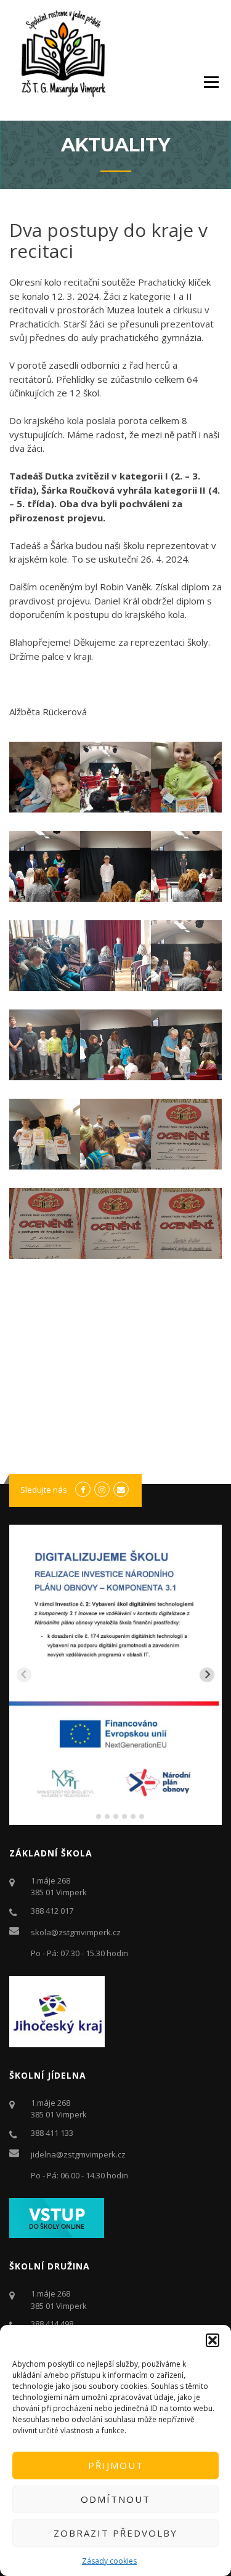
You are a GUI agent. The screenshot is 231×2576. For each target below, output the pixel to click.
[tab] (90, 1816)
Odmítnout (115, 2499)
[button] (213, 2340)
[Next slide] (207, 1675)
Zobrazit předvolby (115, 2533)
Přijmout (116, 2465)
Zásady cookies (109, 2561)
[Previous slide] (24, 1675)
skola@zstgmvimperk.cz (76, 1932)
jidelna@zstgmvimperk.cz (78, 2154)
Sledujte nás (44, 1490)
